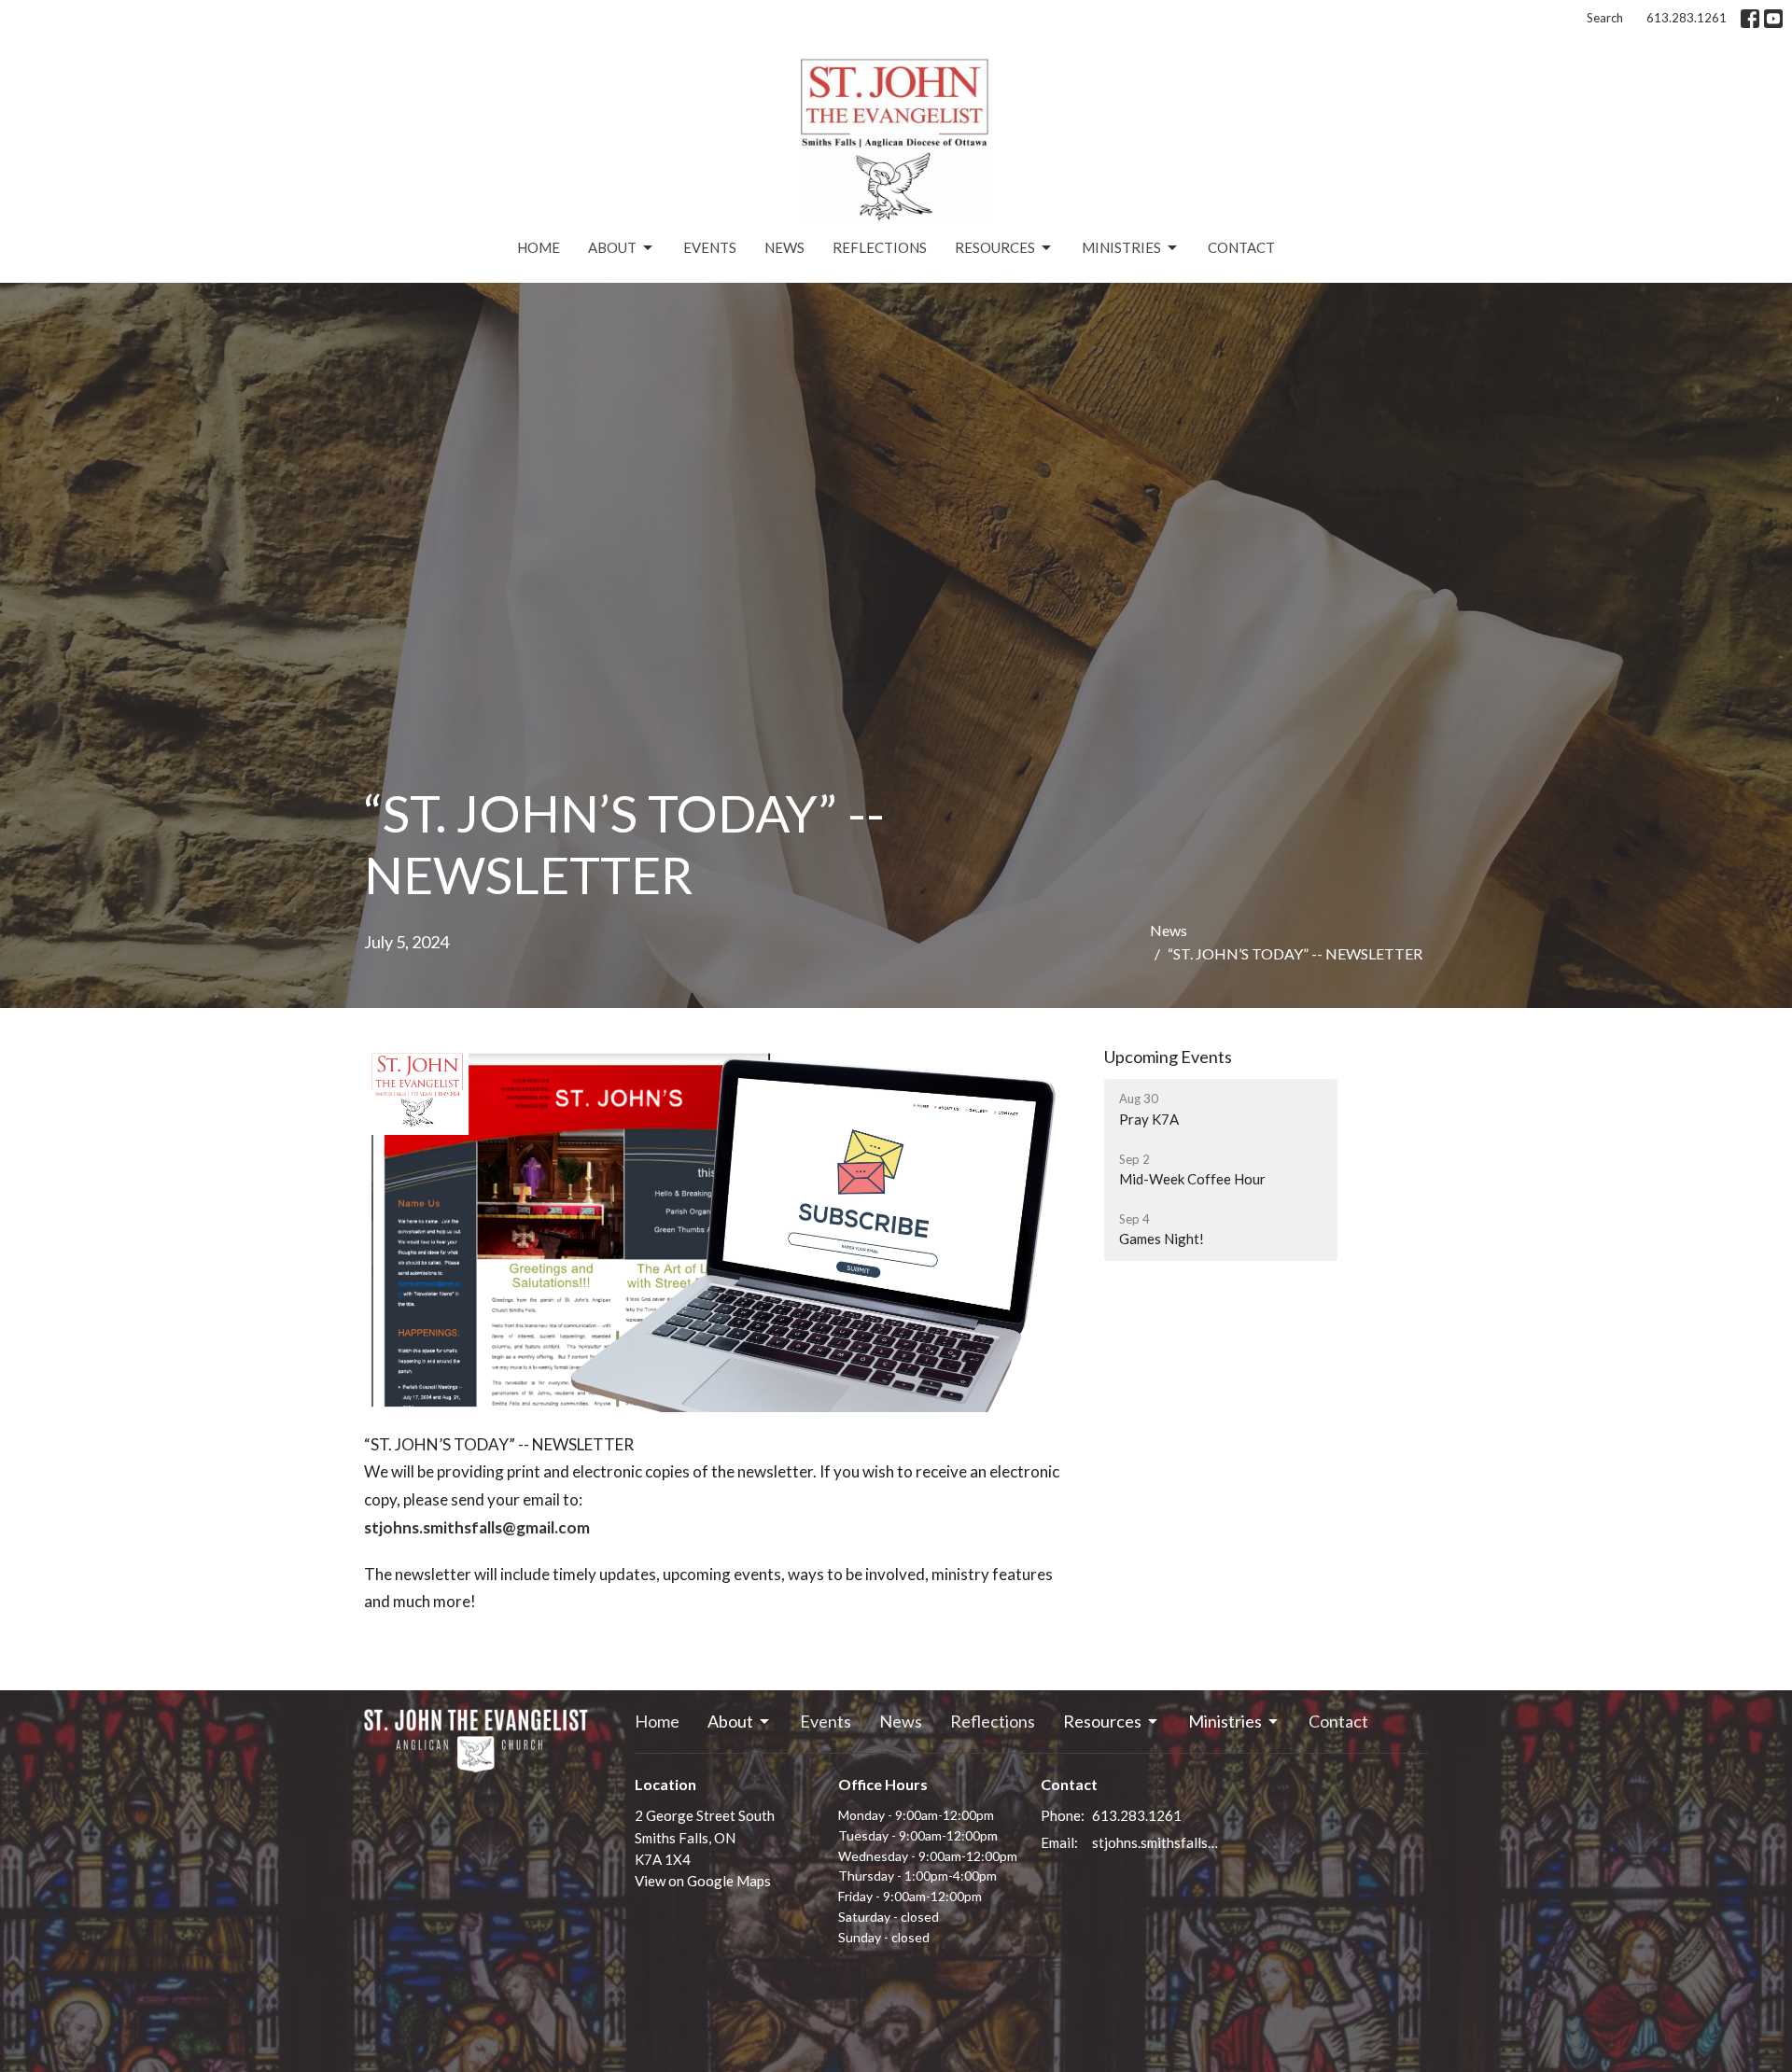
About (612, 247)
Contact (1241, 247)
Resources (995, 247)
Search (1605, 18)
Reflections (880, 247)
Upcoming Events (1168, 1057)
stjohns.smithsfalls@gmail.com (477, 1527)
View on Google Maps (703, 1881)
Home (539, 247)
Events (710, 247)
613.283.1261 (1687, 18)
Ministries (1121, 247)
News (784, 247)
